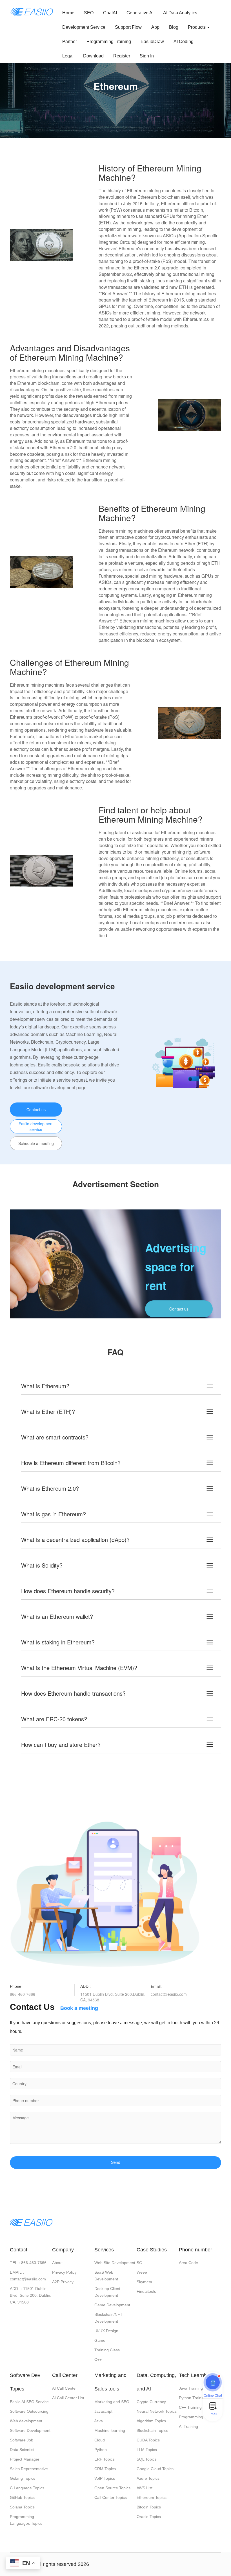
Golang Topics (23, 2478)
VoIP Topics (105, 2478)
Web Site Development (115, 2263)
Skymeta (144, 2282)
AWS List (145, 2488)
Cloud (100, 2440)
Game (100, 2340)
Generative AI (140, 13)
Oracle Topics (149, 2517)
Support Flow (128, 27)
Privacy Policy (64, 2272)
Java (99, 2421)
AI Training (188, 2427)
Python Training (193, 2398)
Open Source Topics (112, 2488)
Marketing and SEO (112, 2402)
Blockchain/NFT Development (108, 2318)
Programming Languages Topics (26, 2520)
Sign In (147, 56)
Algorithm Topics (151, 2421)
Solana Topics (22, 2507)
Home (68, 13)
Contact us (36, 1110)
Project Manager (25, 2459)
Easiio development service (36, 1126)
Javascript (103, 2411)
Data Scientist (22, 2450)
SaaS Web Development (106, 2276)
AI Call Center (65, 2388)
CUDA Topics (148, 2440)
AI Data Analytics (180, 13)
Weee (142, 2272)
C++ (98, 2360)
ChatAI (110, 13)
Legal (68, 56)
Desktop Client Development (107, 2292)
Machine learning (110, 2430)
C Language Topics (27, 2488)
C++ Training (190, 2407)
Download (93, 56)
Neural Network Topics (157, 2411)
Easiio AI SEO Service (29, 2402)
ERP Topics (105, 2459)
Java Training (191, 2388)
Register (122, 56)
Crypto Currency (151, 2402)
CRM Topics (105, 2469)
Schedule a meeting (36, 1143)
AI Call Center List (68, 2398)
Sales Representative (29, 2469)
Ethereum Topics (152, 2497)
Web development (26, 2421)
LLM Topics (147, 2450)
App (155, 27)
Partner (70, 42)
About (57, 2263)
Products (197, 27)
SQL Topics (147, 2459)
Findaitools (146, 2291)
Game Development (112, 2305)
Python (101, 2450)
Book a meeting (79, 2008)
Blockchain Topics (152, 2430)
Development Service (84, 27)
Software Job (22, 2440)
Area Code (188, 2263)
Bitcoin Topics (149, 2507)
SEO (89, 13)
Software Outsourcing (29, 2411)
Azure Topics (148, 2478)
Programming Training (109, 42)
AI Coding (184, 42)
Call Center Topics (111, 2497)
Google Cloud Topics (155, 2469)
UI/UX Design (106, 2331)
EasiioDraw (152, 42)
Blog (174, 27)
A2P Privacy (63, 2282)
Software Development (30, 2430)
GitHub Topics (22, 2497)
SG (139, 2263)
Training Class (107, 2350)
